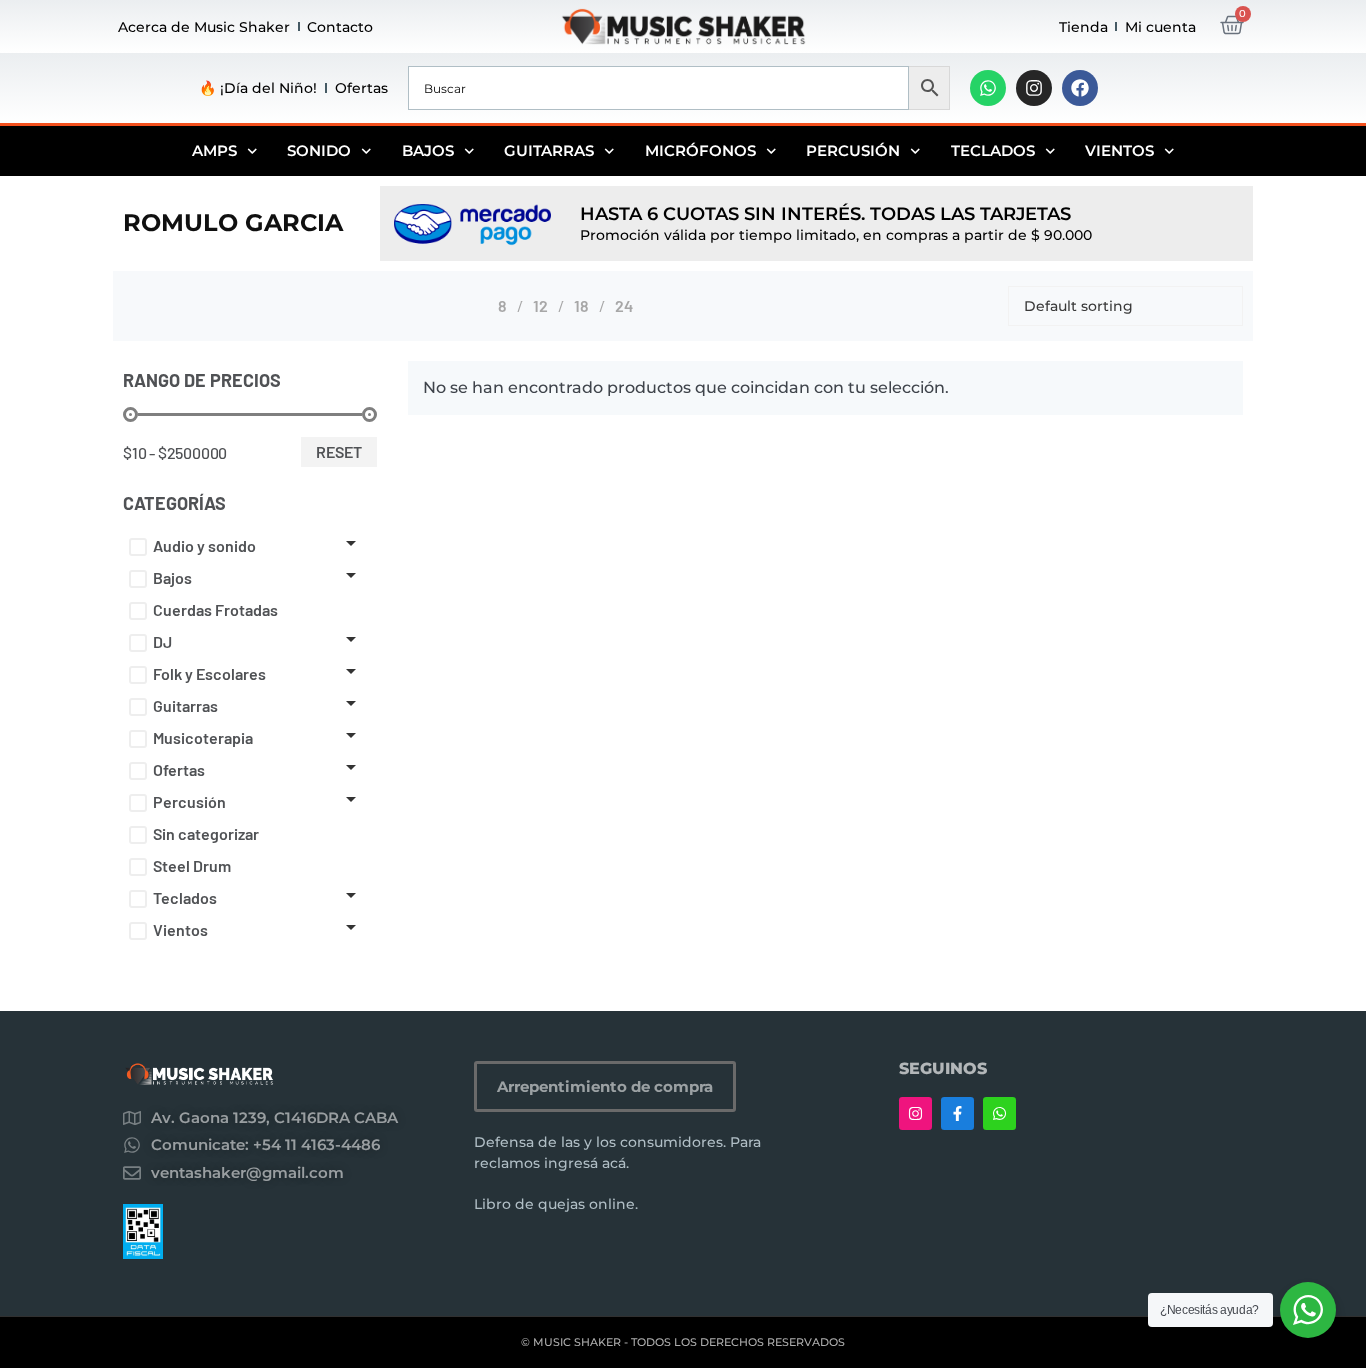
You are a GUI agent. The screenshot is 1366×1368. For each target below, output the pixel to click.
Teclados (993, 150)
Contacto (340, 27)
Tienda (1083, 27)
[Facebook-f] (957, 1113)
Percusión (853, 150)
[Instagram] (1034, 88)
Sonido (319, 150)
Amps (214, 150)
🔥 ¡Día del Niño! (258, 88)
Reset (339, 451)
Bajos (428, 150)
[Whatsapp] (988, 88)
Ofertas (361, 88)
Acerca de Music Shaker (204, 27)
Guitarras (549, 150)
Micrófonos (700, 150)
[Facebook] (1080, 88)
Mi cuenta (1160, 27)
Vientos (1119, 150)
